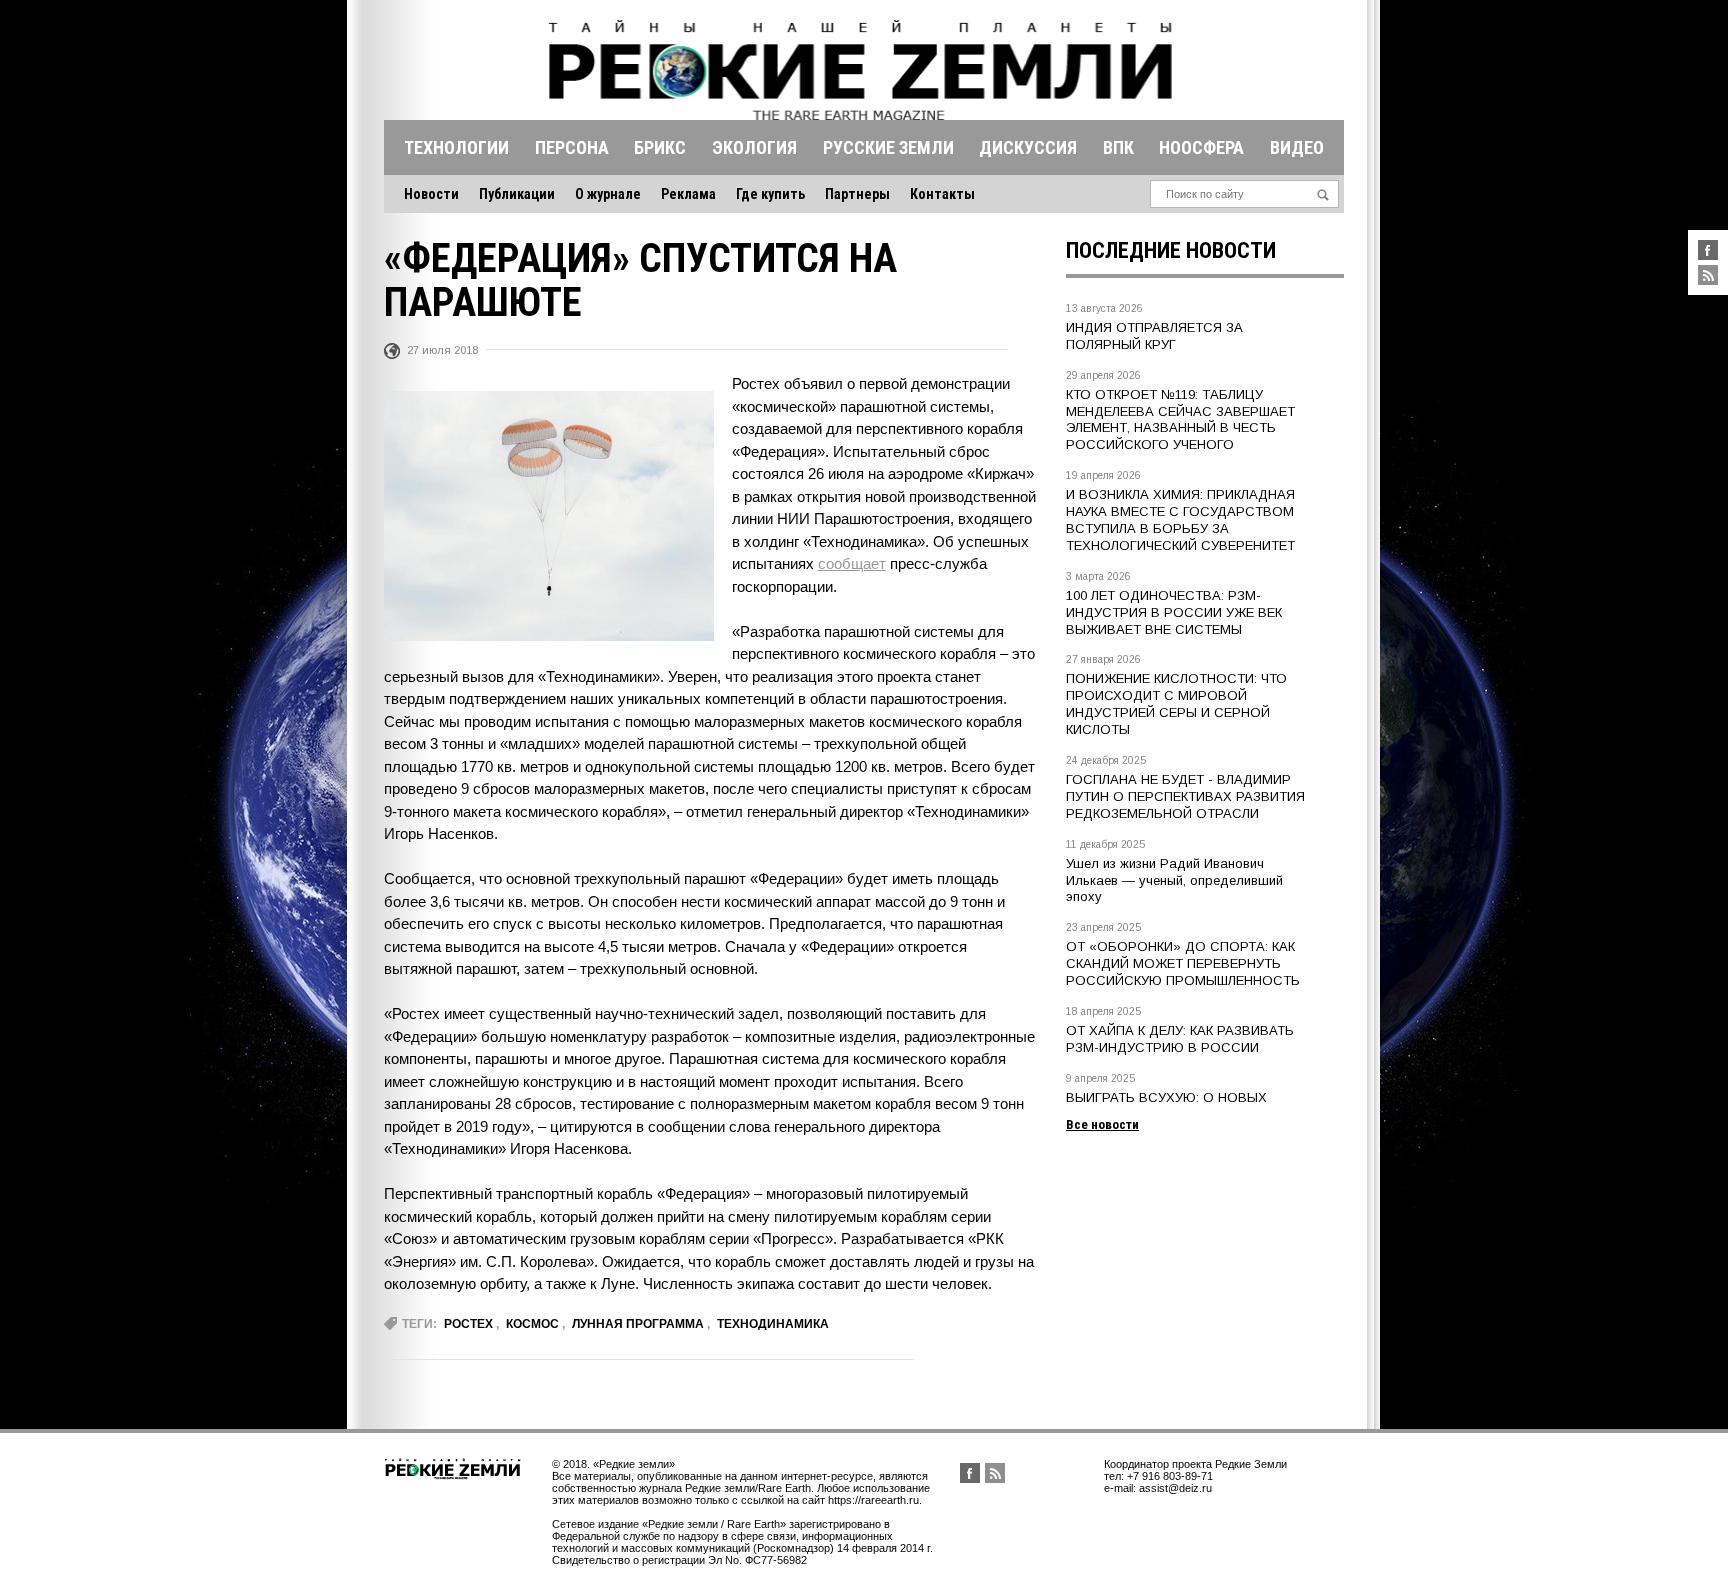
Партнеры (857, 194)
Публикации (517, 194)
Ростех (468, 1324)
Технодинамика (773, 1324)
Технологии (456, 147)
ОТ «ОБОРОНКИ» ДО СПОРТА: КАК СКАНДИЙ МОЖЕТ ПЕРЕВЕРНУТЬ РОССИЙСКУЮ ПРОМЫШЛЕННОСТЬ (1183, 963)
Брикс (660, 147)
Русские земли (888, 147)
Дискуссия (1028, 147)
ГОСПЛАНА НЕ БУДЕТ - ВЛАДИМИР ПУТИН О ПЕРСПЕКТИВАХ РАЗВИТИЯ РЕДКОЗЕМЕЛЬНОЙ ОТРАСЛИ (1185, 796)
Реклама (688, 194)
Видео (1297, 147)
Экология (754, 147)
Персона (572, 147)
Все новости (1102, 1124)
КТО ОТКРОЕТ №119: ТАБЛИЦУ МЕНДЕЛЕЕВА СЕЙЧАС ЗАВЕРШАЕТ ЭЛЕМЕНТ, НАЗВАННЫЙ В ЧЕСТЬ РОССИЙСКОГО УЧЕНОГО (1180, 420)
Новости (431, 194)
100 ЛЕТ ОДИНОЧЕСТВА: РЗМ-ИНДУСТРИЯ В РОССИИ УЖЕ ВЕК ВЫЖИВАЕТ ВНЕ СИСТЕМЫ (1174, 612)
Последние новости (1171, 250)
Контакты (942, 194)
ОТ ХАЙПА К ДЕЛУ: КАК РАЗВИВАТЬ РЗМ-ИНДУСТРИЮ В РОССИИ (1180, 1039)
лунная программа (638, 1324)
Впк (1118, 147)
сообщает (852, 563)
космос (532, 1324)
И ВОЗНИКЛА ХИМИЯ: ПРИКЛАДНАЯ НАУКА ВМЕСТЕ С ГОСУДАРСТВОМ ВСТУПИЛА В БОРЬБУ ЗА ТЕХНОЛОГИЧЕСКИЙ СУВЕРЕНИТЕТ (1180, 520)
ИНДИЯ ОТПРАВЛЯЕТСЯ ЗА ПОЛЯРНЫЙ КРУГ (1154, 336)
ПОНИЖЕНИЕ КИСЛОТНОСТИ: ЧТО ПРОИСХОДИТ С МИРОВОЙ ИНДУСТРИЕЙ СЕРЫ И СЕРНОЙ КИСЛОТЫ (1176, 704)
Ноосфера (1201, 147)
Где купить (770, 194)
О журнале (608, 194)
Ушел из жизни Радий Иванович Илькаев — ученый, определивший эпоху (1174, 880)
